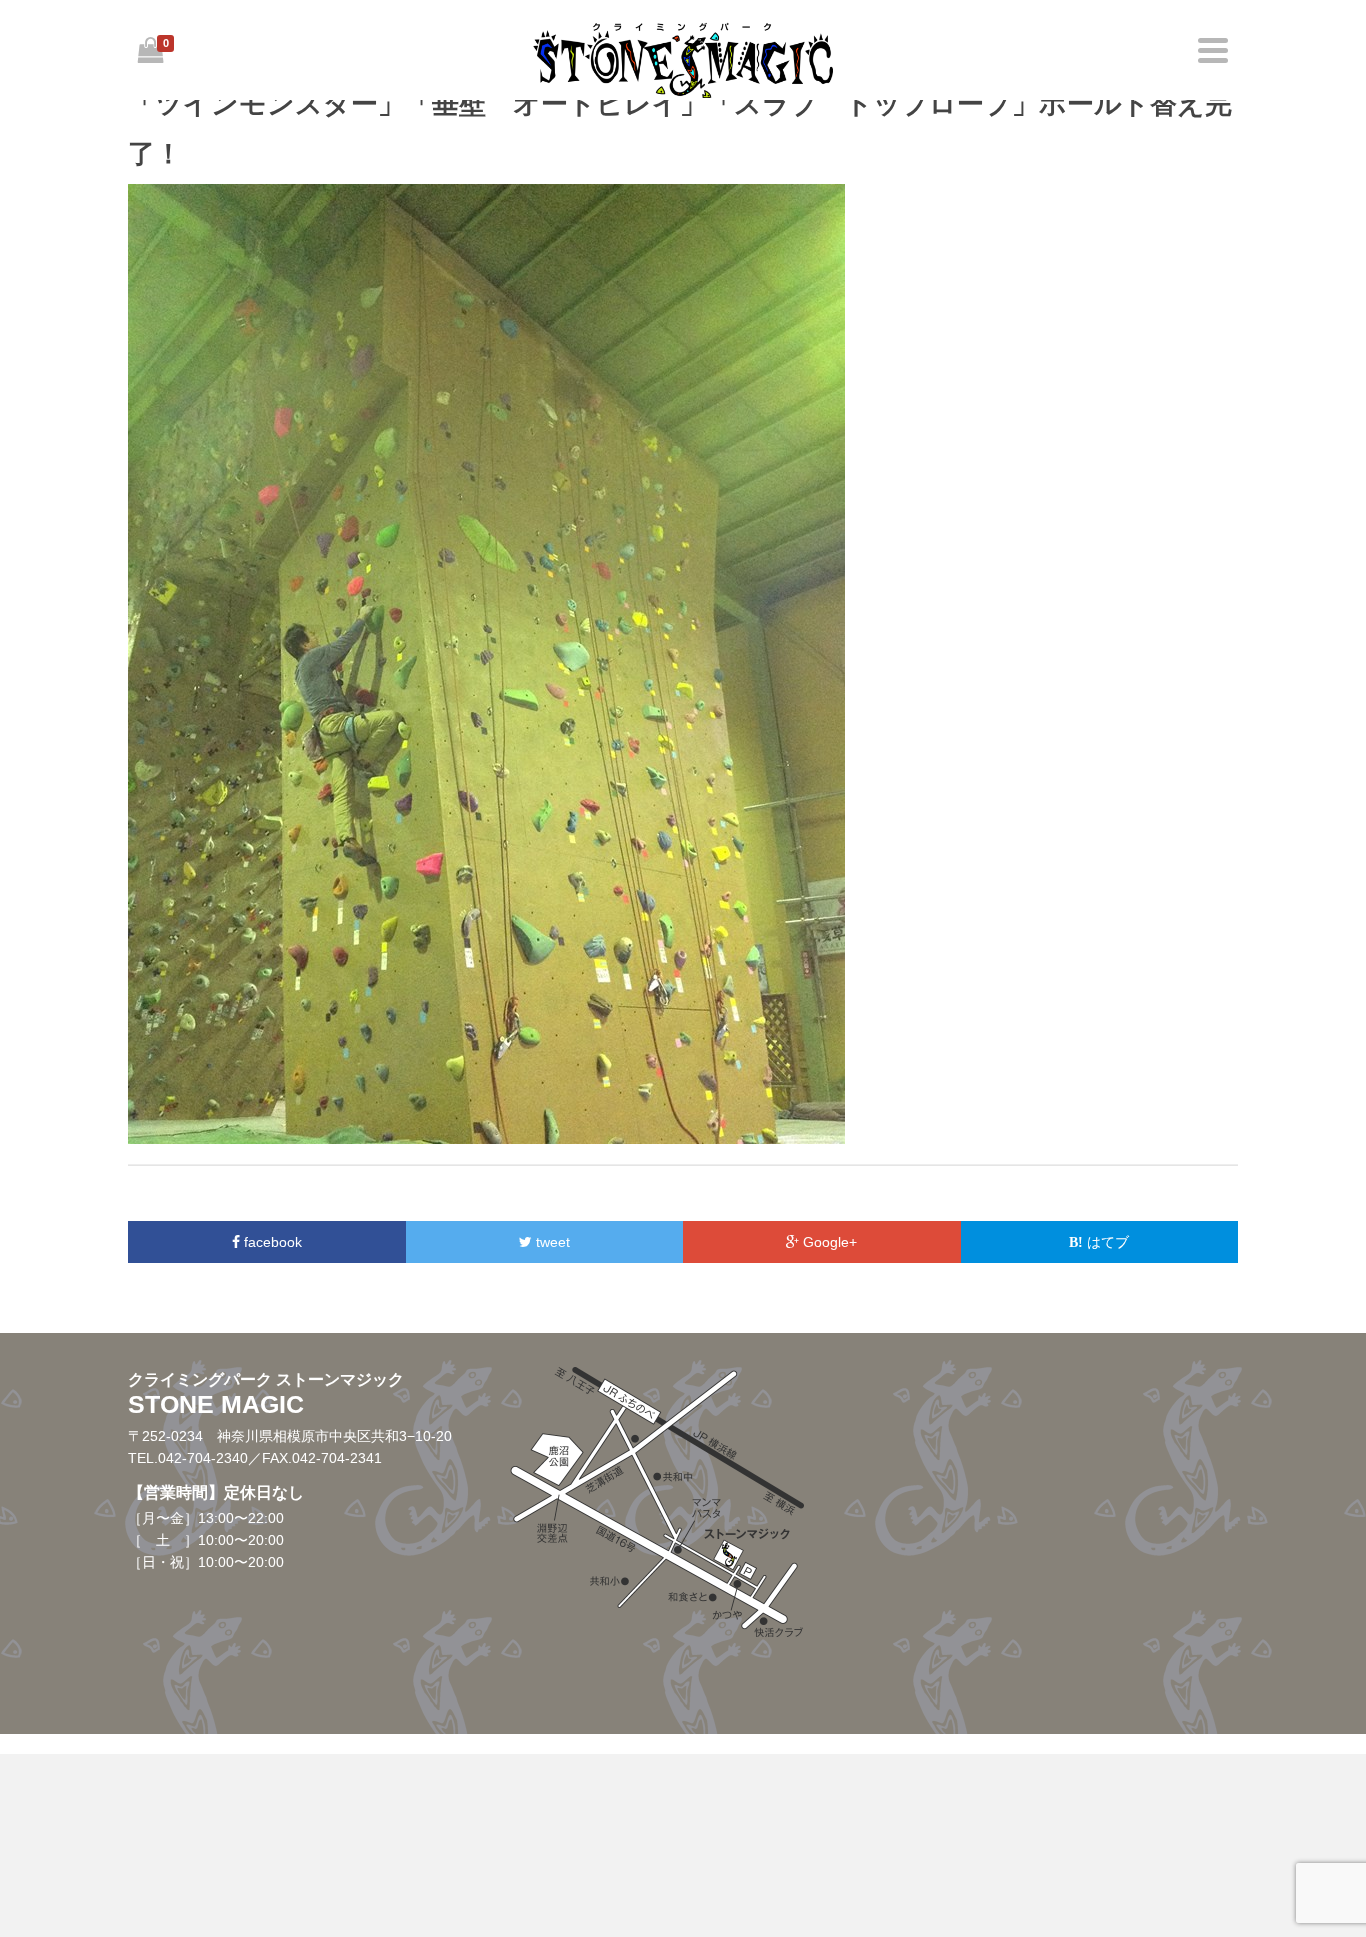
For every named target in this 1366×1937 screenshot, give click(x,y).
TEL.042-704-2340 (188, 1458)
